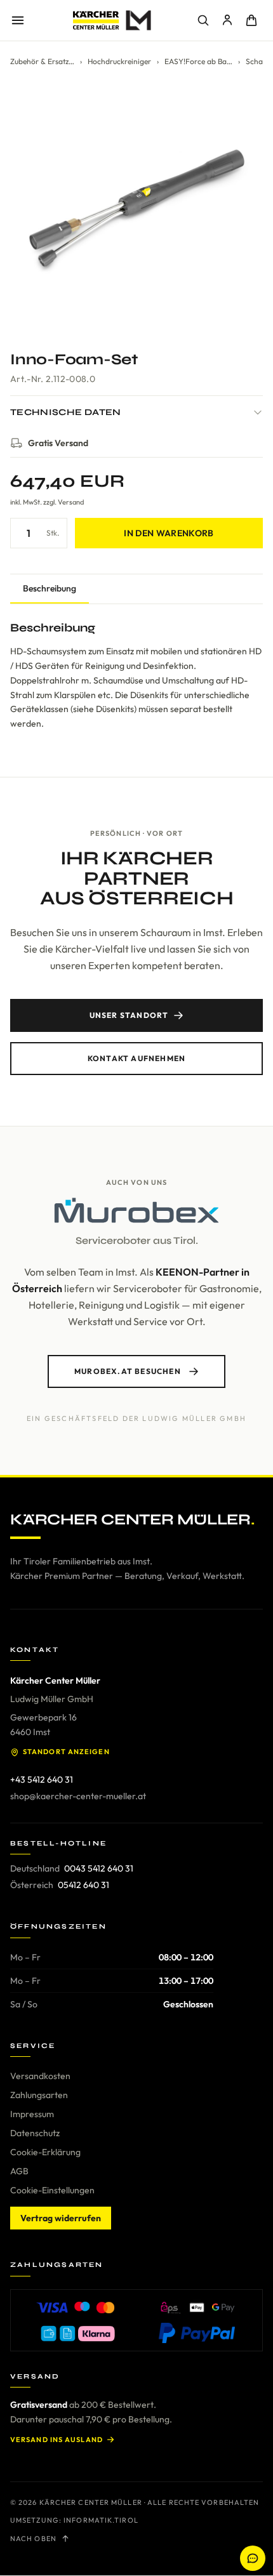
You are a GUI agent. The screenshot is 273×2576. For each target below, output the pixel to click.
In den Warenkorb (169, 533)
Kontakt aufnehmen (136, 1058)
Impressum (32, 2114)
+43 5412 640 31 (42, 1780)
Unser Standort (129, 1015)
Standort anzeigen (66, 1752)
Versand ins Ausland (57, 2440)
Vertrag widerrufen (61, 2218)
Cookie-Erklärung (45, 2152)
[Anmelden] (227, 20)
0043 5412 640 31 (99, 1868)
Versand (71, 502)
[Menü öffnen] (18, 20)
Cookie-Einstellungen (52, 2190)
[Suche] (203, 20)
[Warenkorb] (251, 20)
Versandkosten (40, 2076)
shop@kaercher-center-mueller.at (78, 1796)
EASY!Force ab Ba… (198, 61)
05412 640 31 (83, 1885)
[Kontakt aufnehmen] (253, 2558)
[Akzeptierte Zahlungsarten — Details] (136, 2320)
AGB (19, 2171)
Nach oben (33, 2539)
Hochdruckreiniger (119, 61)
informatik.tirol (101, 2520)
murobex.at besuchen (128, 1371)
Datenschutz (35, 2133)
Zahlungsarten (39, 2095)
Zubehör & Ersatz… (42, 61)
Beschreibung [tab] (50, 588)
